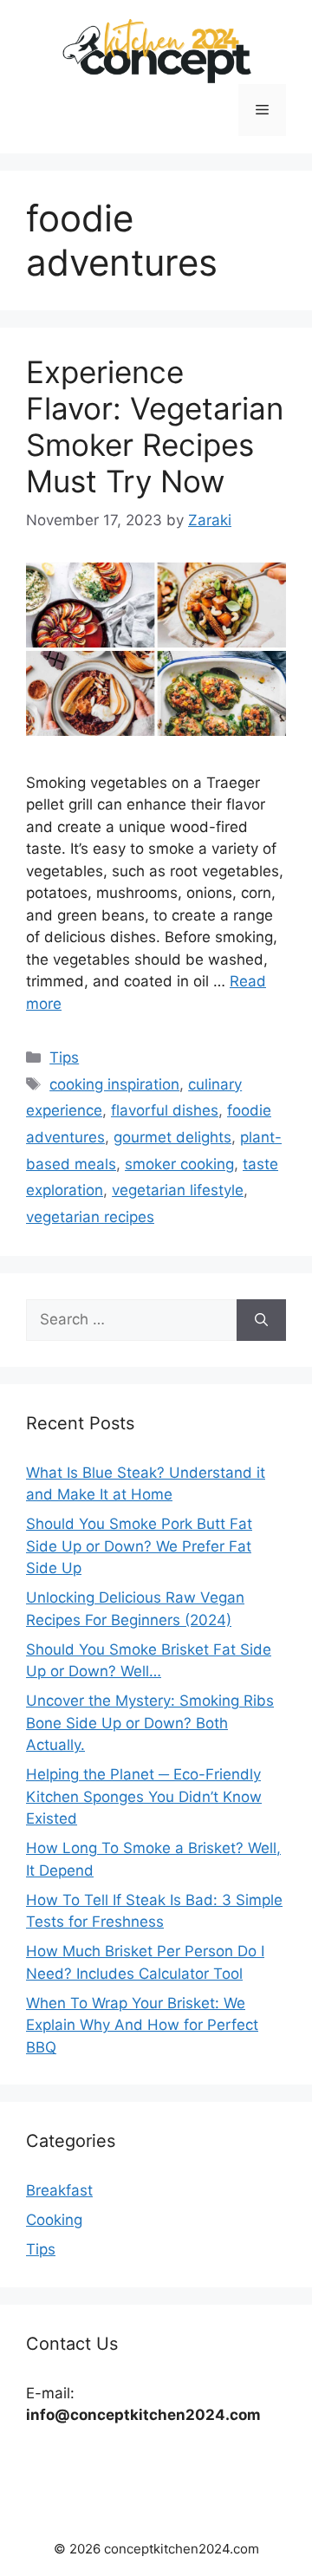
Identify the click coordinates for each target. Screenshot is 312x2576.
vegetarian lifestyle (178, 1190)
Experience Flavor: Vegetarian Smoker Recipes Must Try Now (155, 426)
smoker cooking (179, 1164)
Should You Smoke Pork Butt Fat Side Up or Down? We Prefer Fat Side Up (139, 1546)
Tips (64, 1057)
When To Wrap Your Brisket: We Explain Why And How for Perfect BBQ (142, 2025)
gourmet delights (172, 1137)
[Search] (261, 1320)
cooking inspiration (114, 1084)
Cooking (54, 2220)
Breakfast (59, 2190)
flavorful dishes (165, 1110)
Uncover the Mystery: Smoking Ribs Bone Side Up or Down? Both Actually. (150, 1723)
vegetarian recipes (90, 1217)
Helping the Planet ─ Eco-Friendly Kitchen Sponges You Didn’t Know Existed (144, 1796)
